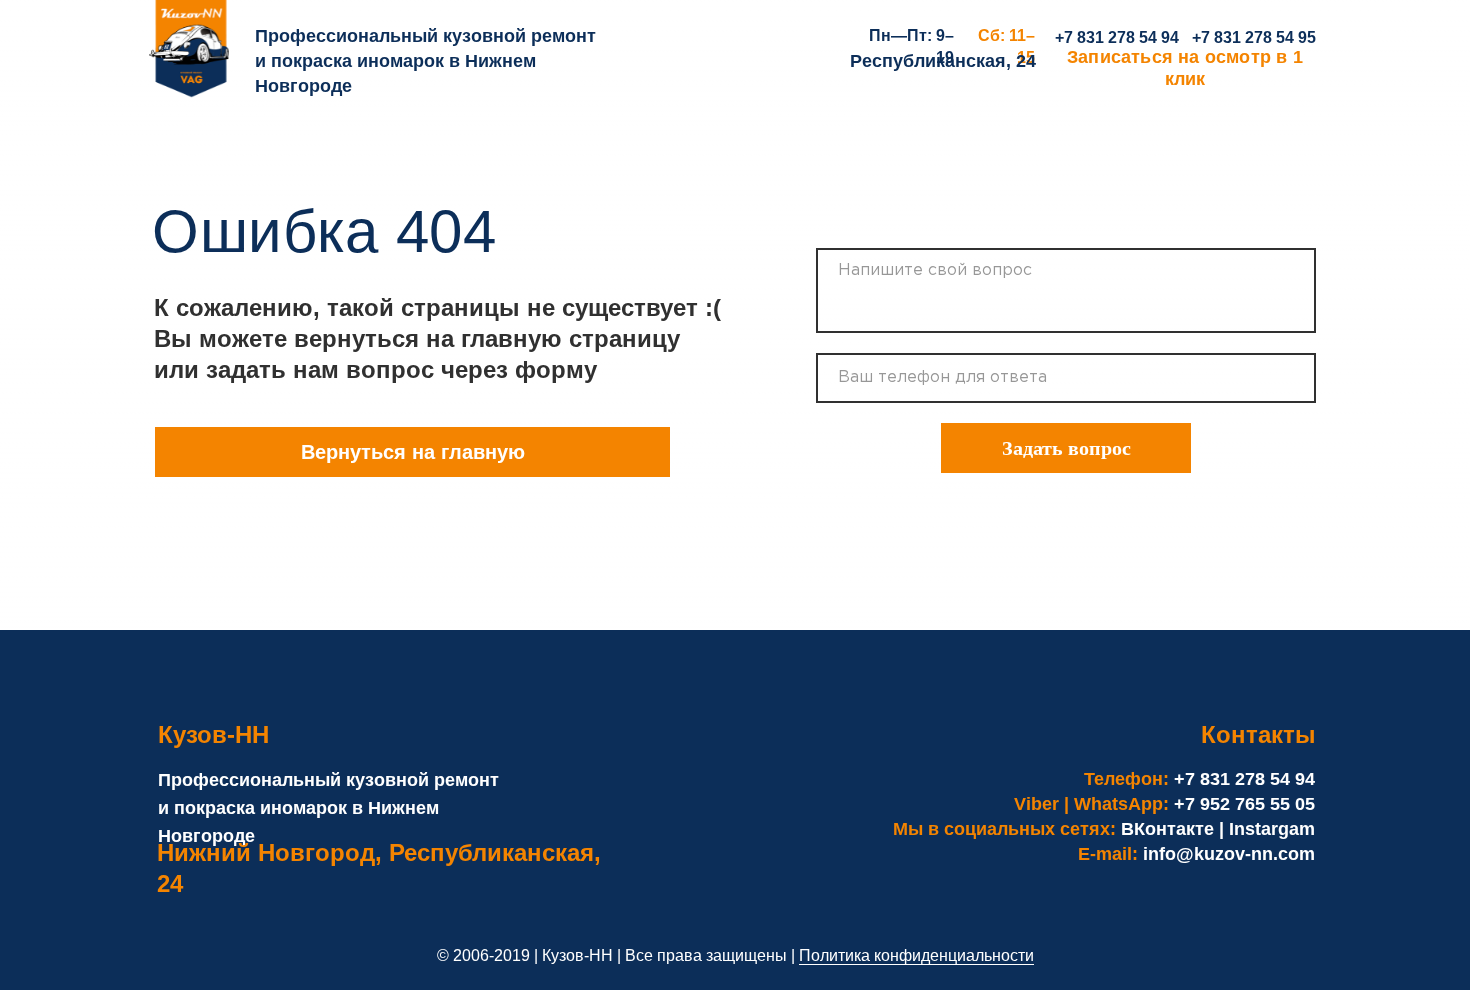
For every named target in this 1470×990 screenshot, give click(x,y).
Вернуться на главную (413, 452)
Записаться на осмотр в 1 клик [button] (1185, 68)
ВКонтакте (1167, 829)
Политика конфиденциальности (916, 955)
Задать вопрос (1066, 448)
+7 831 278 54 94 (1117, 37)
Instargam (1272, 829)
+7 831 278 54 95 (1254, 37)
